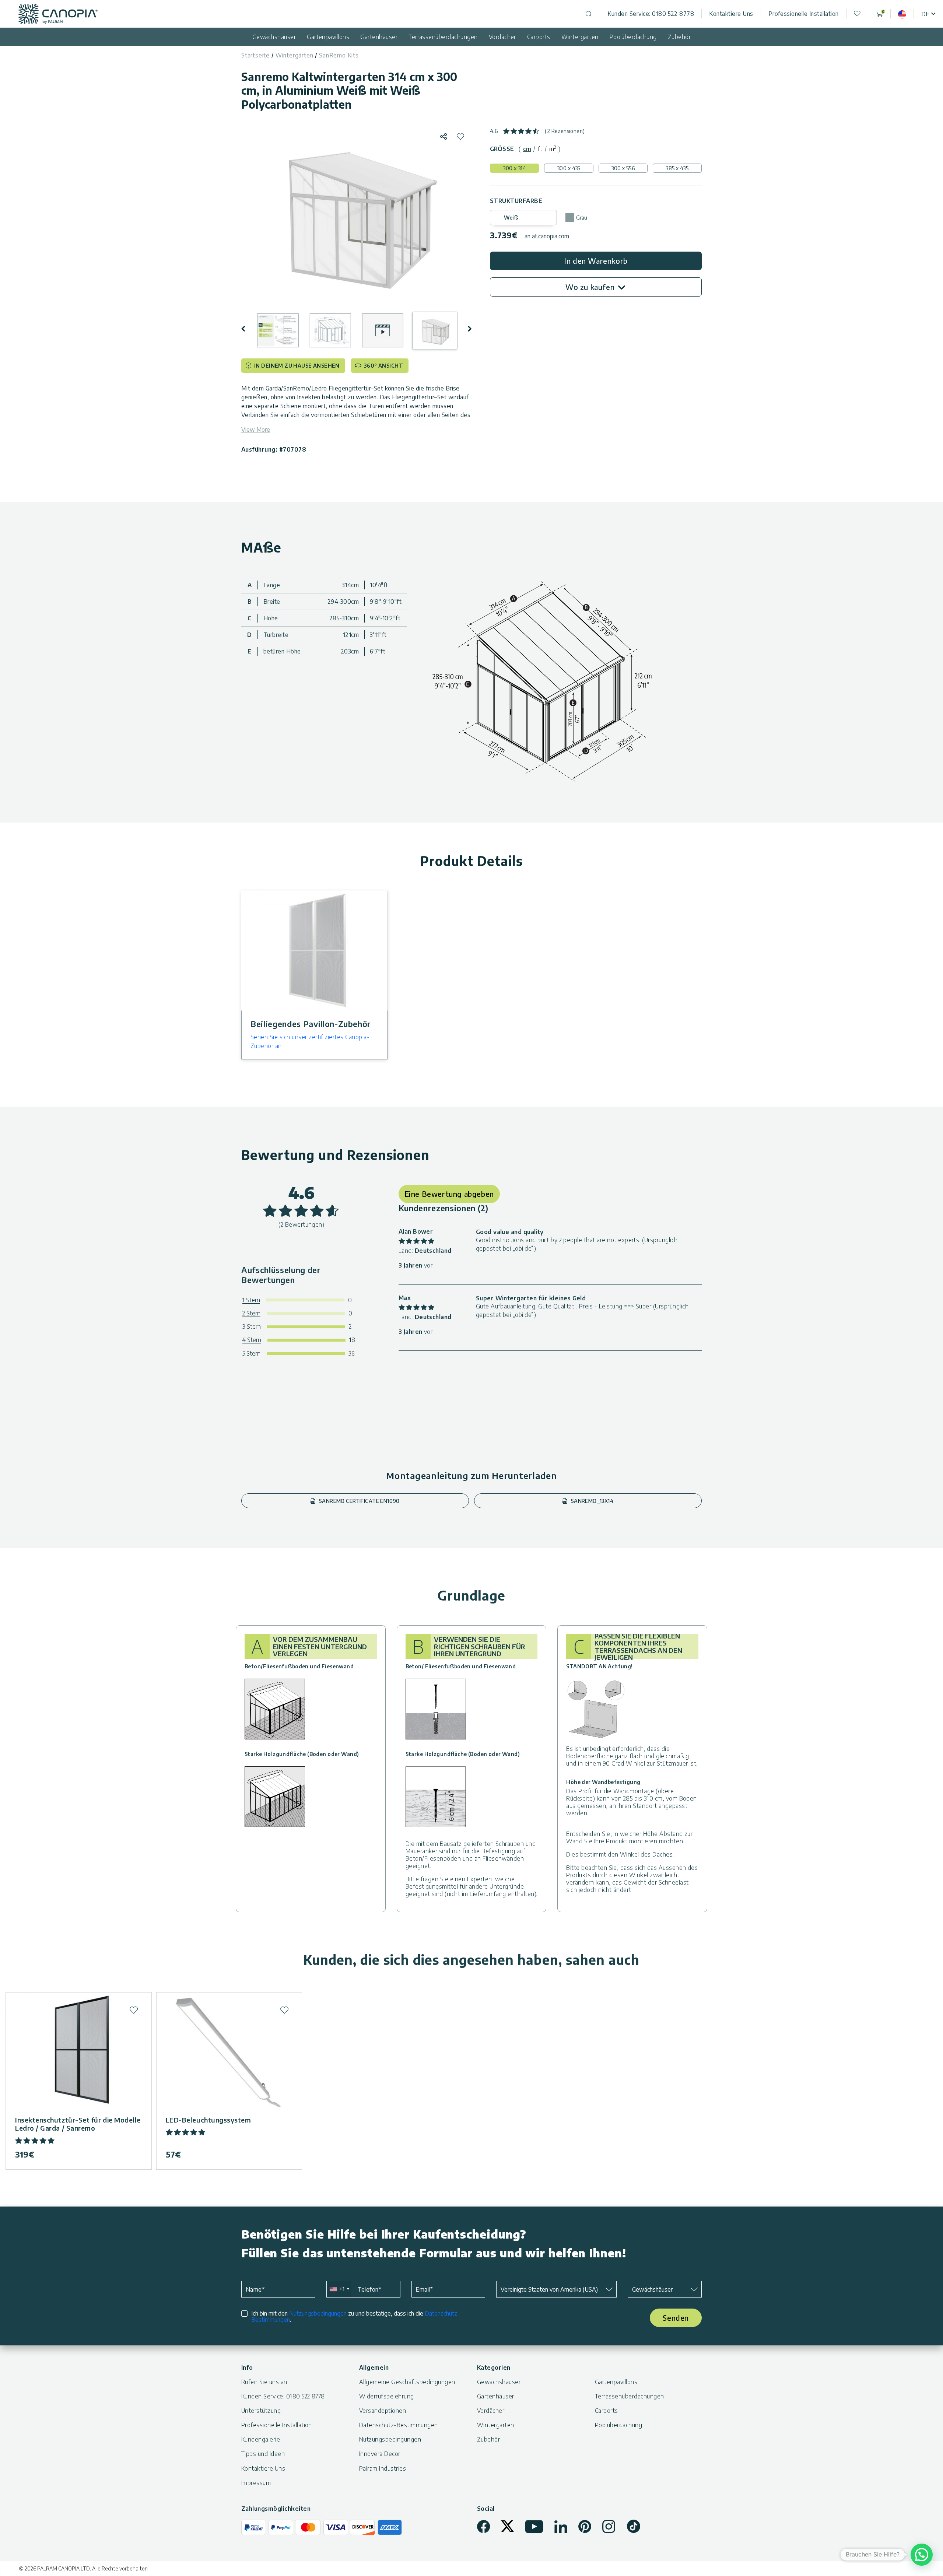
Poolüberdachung (633, 37)
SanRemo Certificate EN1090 (359, 1501)
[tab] (527, 149)
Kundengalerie (261, 2439)
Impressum (256, 2483)
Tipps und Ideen (263, 2454)
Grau (582, 218)
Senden (676, 2318)
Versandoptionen (383, 2411)
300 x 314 (514, 168)
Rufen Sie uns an (264, 2382)
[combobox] (339, 2289)
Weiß (511, 218)
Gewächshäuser (274, 37)
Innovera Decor (380, 2454)
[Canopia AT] (58, 14)
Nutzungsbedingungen (318, 2313)
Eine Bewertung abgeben (449, 1194)
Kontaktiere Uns (731, 14)
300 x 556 (623, 168)
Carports (539, 37)
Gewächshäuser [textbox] (652, 2289)
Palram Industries (383, 2468)
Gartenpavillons (328, 37)
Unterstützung (261, 2411)
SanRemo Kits (339, 55)
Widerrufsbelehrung (387, 2396)
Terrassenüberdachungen (443, 37)
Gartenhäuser (379, 37)
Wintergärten (580, 37)
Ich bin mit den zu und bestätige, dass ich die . (355, 2317)
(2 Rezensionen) (565, 131)
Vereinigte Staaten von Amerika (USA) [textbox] (549, 2289)
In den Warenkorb (596, 261)
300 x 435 (569, 168)
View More (256, 430)
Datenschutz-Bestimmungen (399, 2425)
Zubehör (679, 37)
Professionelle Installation (804, 14)
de (925, 14)
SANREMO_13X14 (591, 1501)
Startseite (255, 55)
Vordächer (502, 37)
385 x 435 (677, 168)
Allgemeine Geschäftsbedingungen (407, 2382)
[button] (248, 329)
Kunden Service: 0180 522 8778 (651, 14)
